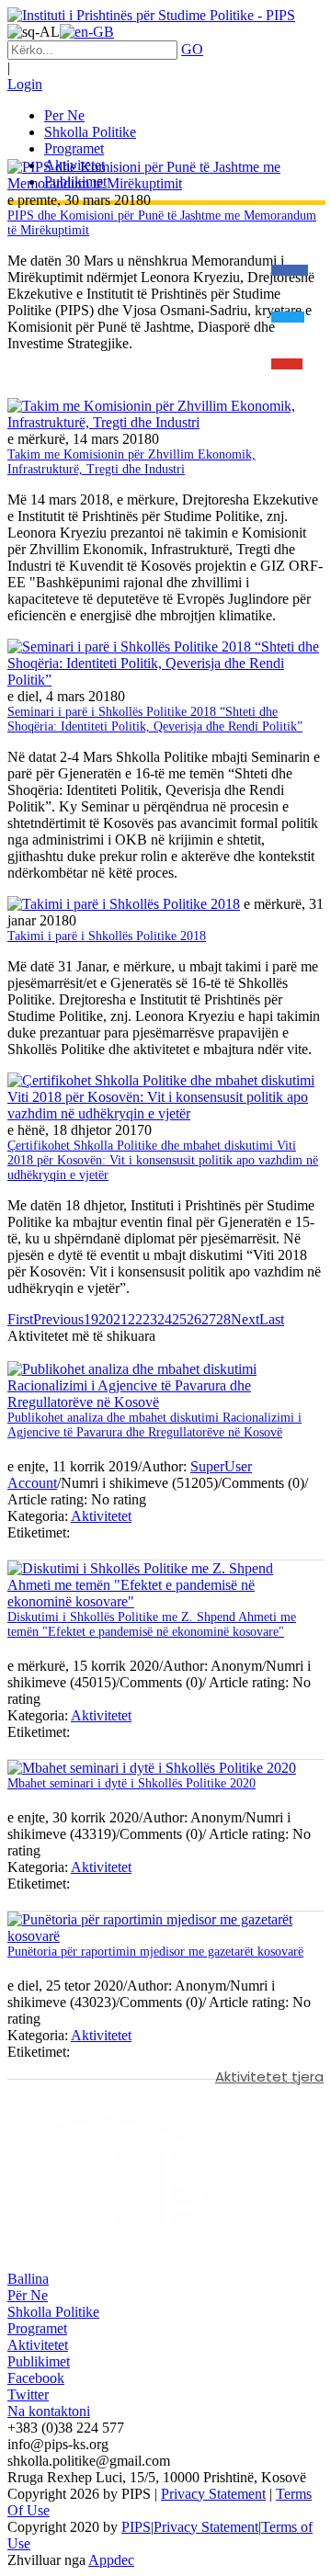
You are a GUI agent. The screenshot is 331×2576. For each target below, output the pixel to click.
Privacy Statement (213, 2494)
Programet (37, 2328)
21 (120, 1319)
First (20, 1319)
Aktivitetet (101, 1516)
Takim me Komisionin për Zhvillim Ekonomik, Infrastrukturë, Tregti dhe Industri (131, 462)
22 (135, 1319)
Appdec (111, 2560)
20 (106, 1319)
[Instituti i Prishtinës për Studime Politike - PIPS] (151, 15)
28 (223, 1319)
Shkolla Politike (53, 2312)
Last (272, 1319)
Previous (58, 1319)
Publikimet (39, 2361)
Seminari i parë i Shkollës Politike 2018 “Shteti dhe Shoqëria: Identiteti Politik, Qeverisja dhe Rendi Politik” (155, 719)
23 (150, 1319)
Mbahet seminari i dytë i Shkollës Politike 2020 (131, 1783)
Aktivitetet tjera (269, 2077)
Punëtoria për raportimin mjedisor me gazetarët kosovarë (155, 1952)
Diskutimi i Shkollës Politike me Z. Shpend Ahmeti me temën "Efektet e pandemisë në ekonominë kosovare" (152, 1624)
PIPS (136, 2527)
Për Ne (28, 2295)
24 (165, 1319)
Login (25, 84)
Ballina (28, 2279)
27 (209, 1319)
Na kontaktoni (49, 2411)
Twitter (28, 2394)
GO (192, 49)
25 (179, 1319)
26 (194, 1319)
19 (91, 1319)
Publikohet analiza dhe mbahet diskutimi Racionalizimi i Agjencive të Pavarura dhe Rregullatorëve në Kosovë (154, 1425)
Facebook (36, 2378)
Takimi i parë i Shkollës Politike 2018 (107, 936)
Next (245, 1319)
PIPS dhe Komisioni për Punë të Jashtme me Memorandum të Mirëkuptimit (162, 223)
